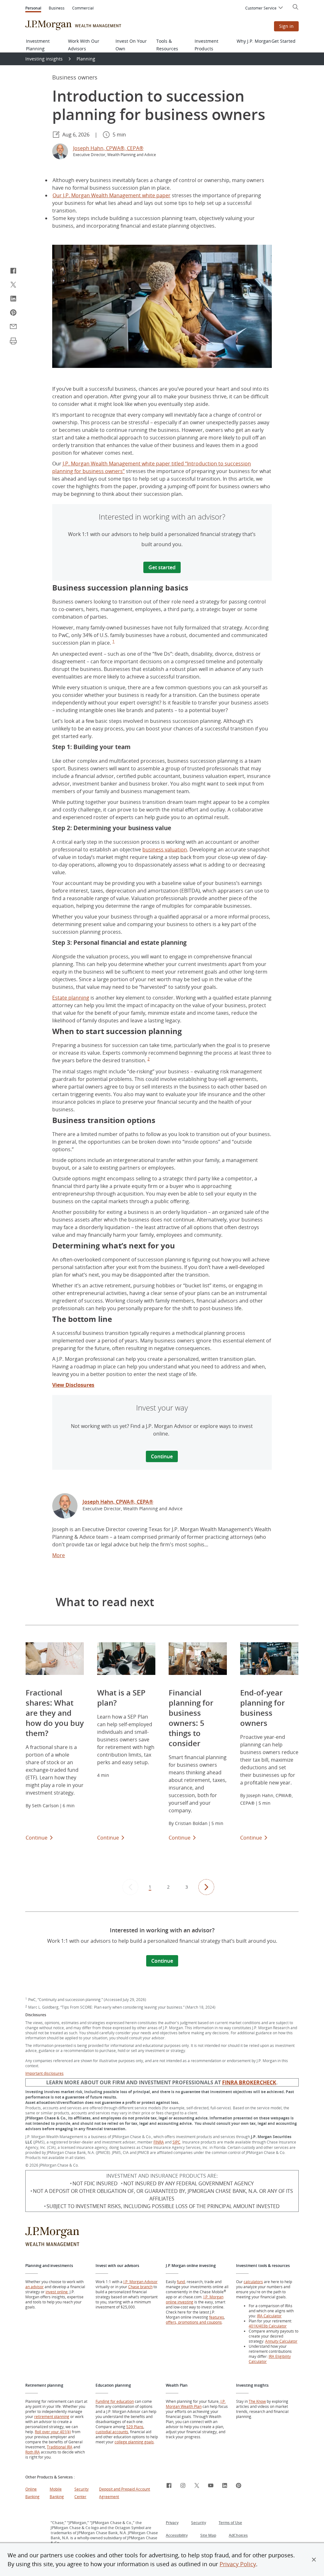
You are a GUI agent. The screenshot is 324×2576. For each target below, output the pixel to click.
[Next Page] (206, 1887)
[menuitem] (265, 8)
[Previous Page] (130, 1887)
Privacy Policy (238, 2564)
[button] (314, 2560)
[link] (65, 1507)
